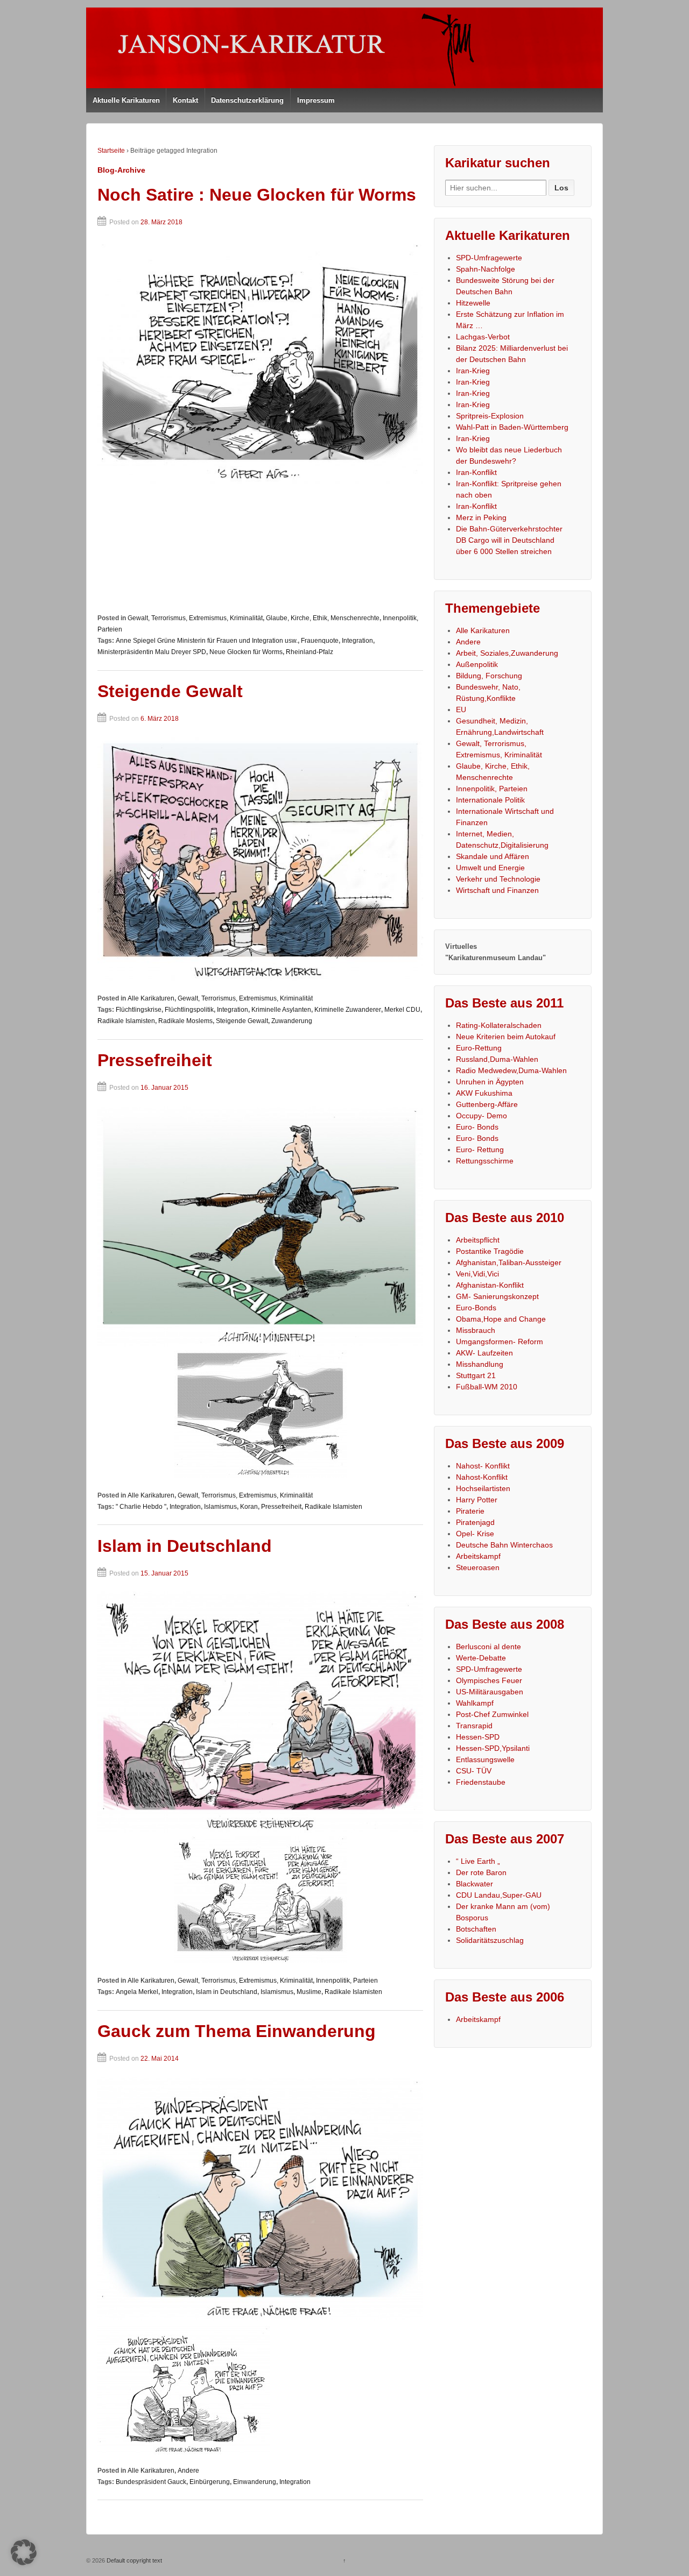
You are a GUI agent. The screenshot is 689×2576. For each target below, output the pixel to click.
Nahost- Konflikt (483, 1466)
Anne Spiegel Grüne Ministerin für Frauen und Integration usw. (207, 641)
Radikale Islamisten (126, 1021)
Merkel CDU (402, 1010)
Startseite (111, 151)
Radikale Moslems (185, 1021)
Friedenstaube (481, 1782)
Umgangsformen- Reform (500, 1342)
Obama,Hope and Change (501, 1319)
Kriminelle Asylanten (281, 1010)
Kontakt (185, 100)
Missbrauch (476, 1330)
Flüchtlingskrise (139, 1010)
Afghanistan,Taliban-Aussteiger (509, 1262)
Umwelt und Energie (490, 868)
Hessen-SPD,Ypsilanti (493, 1748)
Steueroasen (478, 1567)
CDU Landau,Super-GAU (499, 1895)
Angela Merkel (137, 1992)
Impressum (316, 100)
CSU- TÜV (474, 1771)
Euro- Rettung (480, 1149)
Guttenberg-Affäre (487, 1104)
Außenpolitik (477, 664)
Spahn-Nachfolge (486, 269)
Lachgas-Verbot (483, 337)
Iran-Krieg (473, 371)
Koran (249, 1507)
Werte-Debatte (481, 1658)
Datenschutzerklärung (247, 100)
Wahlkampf (475, 1703)
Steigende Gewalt (170, 691)
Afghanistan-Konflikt (490, 1285)
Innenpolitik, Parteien (347, 1981)
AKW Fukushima (484, 1093)
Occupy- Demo (481, 1116)
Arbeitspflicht (478, 1240)
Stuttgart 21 (476, 1375)
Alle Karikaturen (151, 998)
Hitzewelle (473, 303)
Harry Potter (477, 1500)
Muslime (309, 1992)
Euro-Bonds (476, 1308)
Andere (188, 2471)
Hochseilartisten (483, 1488)
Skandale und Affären (493, 856)
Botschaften (476, 1929)
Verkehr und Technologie (498, 879)
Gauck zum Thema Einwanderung (237, 2031)
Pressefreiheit (155, 1060)
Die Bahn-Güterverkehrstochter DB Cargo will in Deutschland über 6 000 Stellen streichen (509, 540)
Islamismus (220, 1507)
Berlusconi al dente (488, 1647)
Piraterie (470, 1511)
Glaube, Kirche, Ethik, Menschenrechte (323, 618)
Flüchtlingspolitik (189, 1010)
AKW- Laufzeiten (484, 1353)
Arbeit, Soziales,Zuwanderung (507, 653)
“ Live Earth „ (478, 1861)
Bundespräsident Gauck (151, 2482)
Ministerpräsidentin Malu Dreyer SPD (152, 652)
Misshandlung (480, 1364)
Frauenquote (320, 641)
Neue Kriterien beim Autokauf (506, 1037)
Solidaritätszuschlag (490, 1940)
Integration (357, 641)
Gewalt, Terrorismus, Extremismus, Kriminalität (195, 618)
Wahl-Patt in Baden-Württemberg (512, 427)
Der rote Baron (481, 1872)
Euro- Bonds (477, 1127)
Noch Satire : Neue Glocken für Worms (257, 195)
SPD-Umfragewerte (489, 258)
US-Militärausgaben (490, 1692)
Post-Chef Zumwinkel (492, 1714)
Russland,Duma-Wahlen (497, 1059)
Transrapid (474, 1726)
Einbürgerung (210, 2482)
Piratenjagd (475, 1522)
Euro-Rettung (479, 1048)
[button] (24, 2552)
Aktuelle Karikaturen (126, 100)
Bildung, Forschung (489, 676)
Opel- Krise (475, 1534)
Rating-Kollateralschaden (499, 1025)
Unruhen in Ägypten (490, 1082)
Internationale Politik (490, 800)
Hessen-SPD (478, 1737)
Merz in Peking (481, 517)
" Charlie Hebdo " (141, 1507)
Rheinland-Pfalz (310, 652)
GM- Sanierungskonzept (497, 1296)
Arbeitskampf (478, 1556)
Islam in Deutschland (185, 1546)
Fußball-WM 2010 (487, 1387)
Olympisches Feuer (489, 1680)
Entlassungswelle (485, 1759)
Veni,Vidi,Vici (477, 1274)
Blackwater (474, 1884)
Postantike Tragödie (490, 1251)
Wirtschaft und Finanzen (497, 890)
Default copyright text (133, 2560)
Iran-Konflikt (476, 472)
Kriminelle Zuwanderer (348, 1010)
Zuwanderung (292, 1021)
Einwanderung (255, 2482)
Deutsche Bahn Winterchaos (504, 1545)
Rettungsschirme (485, 1161)
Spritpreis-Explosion (490, 416)
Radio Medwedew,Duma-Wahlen (511, 1070)
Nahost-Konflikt (482, 1477)
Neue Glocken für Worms (246, 652)
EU (461, 709)
